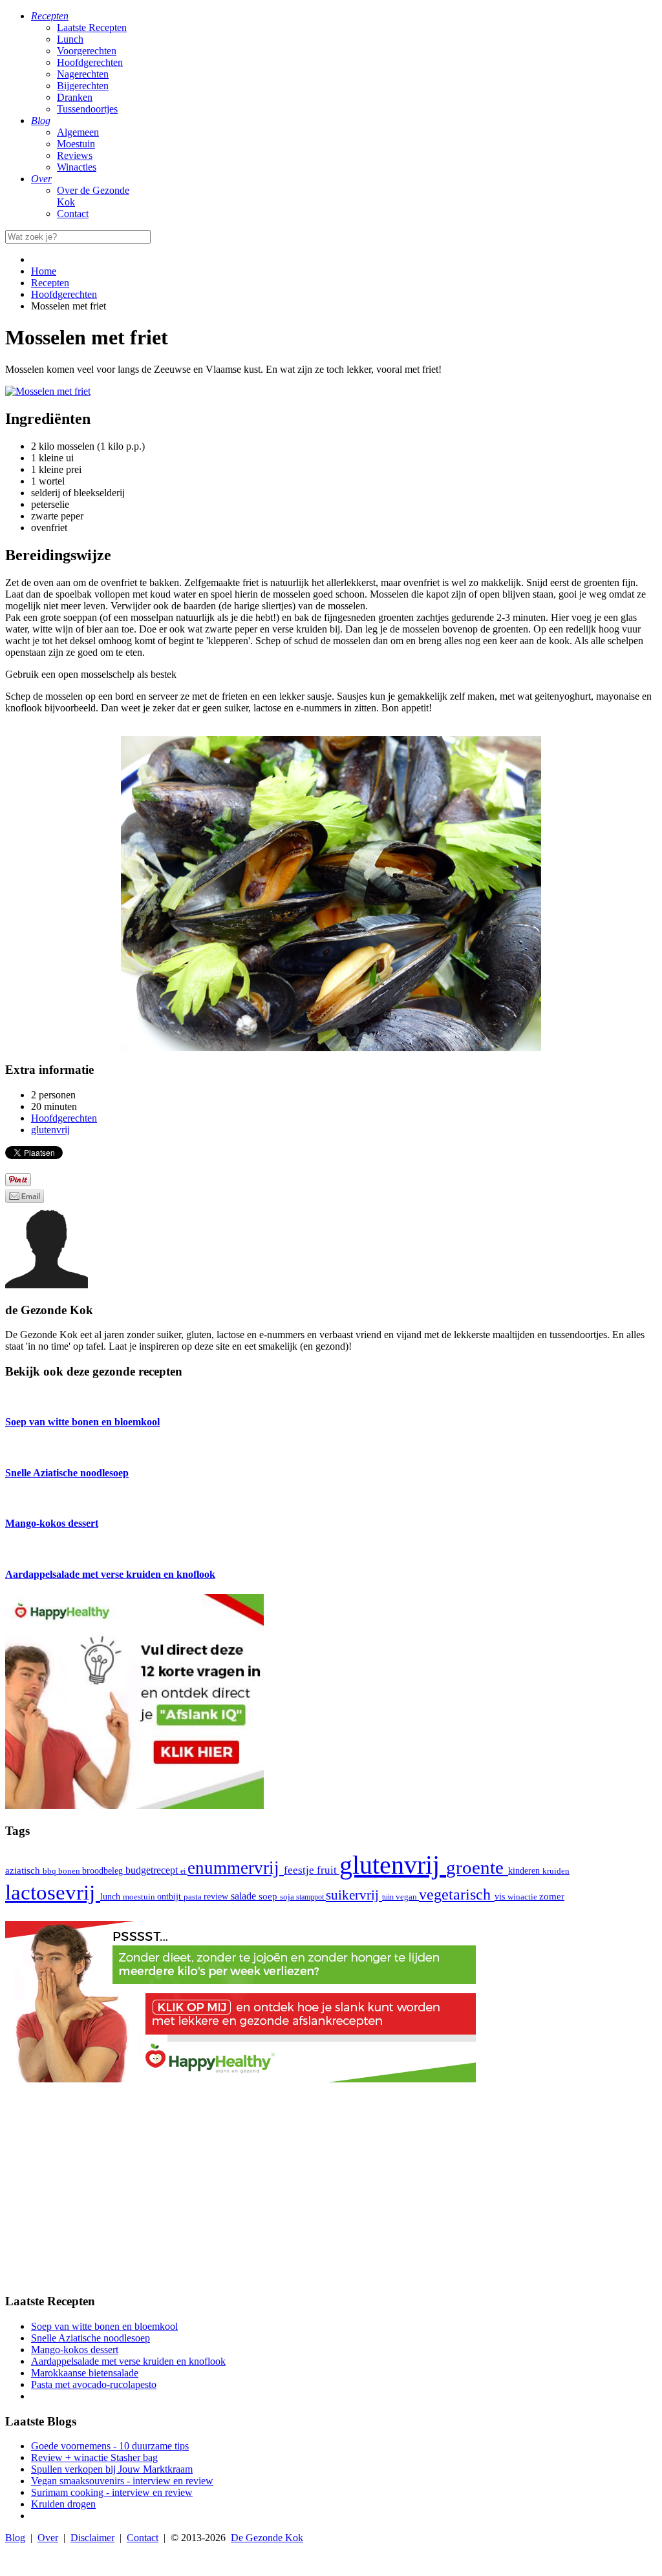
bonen (70, 1871)
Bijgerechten (83, 86)
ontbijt (170, 1897)
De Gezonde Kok (267, 2538)
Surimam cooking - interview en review (112, 2492)
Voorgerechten (87, 51)
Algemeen (78, 132)
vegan (407, 1897)
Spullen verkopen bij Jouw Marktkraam (112, 2469)
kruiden (556, 1871)
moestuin (140, 1897)
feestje (300, 1870)
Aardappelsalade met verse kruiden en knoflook (128, 2361)
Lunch (70, 39)
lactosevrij (53, 1892)
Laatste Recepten (92, 27)
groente (477, 1867)
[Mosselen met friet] (48, 391)
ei (184, 1871)
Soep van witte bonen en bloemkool (104, 2326)
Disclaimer (92, 2538)
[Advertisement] (331, 2192)
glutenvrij (393, 1865)
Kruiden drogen (63, 2504)
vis (501, 1896)
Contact (73, 214)
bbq (50, 1871)
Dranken (75, 97)
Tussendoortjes (87, 109)
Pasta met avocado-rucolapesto (94, 2384)
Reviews (75, 155)
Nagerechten (83, 74)
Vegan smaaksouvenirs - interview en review (122, 2481)
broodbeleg (104, 1870)
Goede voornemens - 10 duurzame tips (110, 2446)
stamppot (311, 1897)
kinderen (525, 1871)
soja (288, 1897)
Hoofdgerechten (90, 62)
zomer (552, 1896)
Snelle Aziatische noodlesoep (91, 2338)
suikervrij (354, 1895)
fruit (328, 1870)
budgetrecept (153, 1870)
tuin (389, 1897)
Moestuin (76, 144)
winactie (523, 1897)
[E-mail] (25, 1199)
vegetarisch (457, 1894)
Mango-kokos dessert (75, 2350)
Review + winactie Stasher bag (94, 2457)
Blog (15, 2538)
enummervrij (236, 1868)
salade (245, 1896)
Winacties (77, 167)
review (217, 1896)
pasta (194, 1897)
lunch (112, 1897)
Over (48, 2538)
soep (269, 1896)
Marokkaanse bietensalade (85, 2373)
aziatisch (24, 1870)
